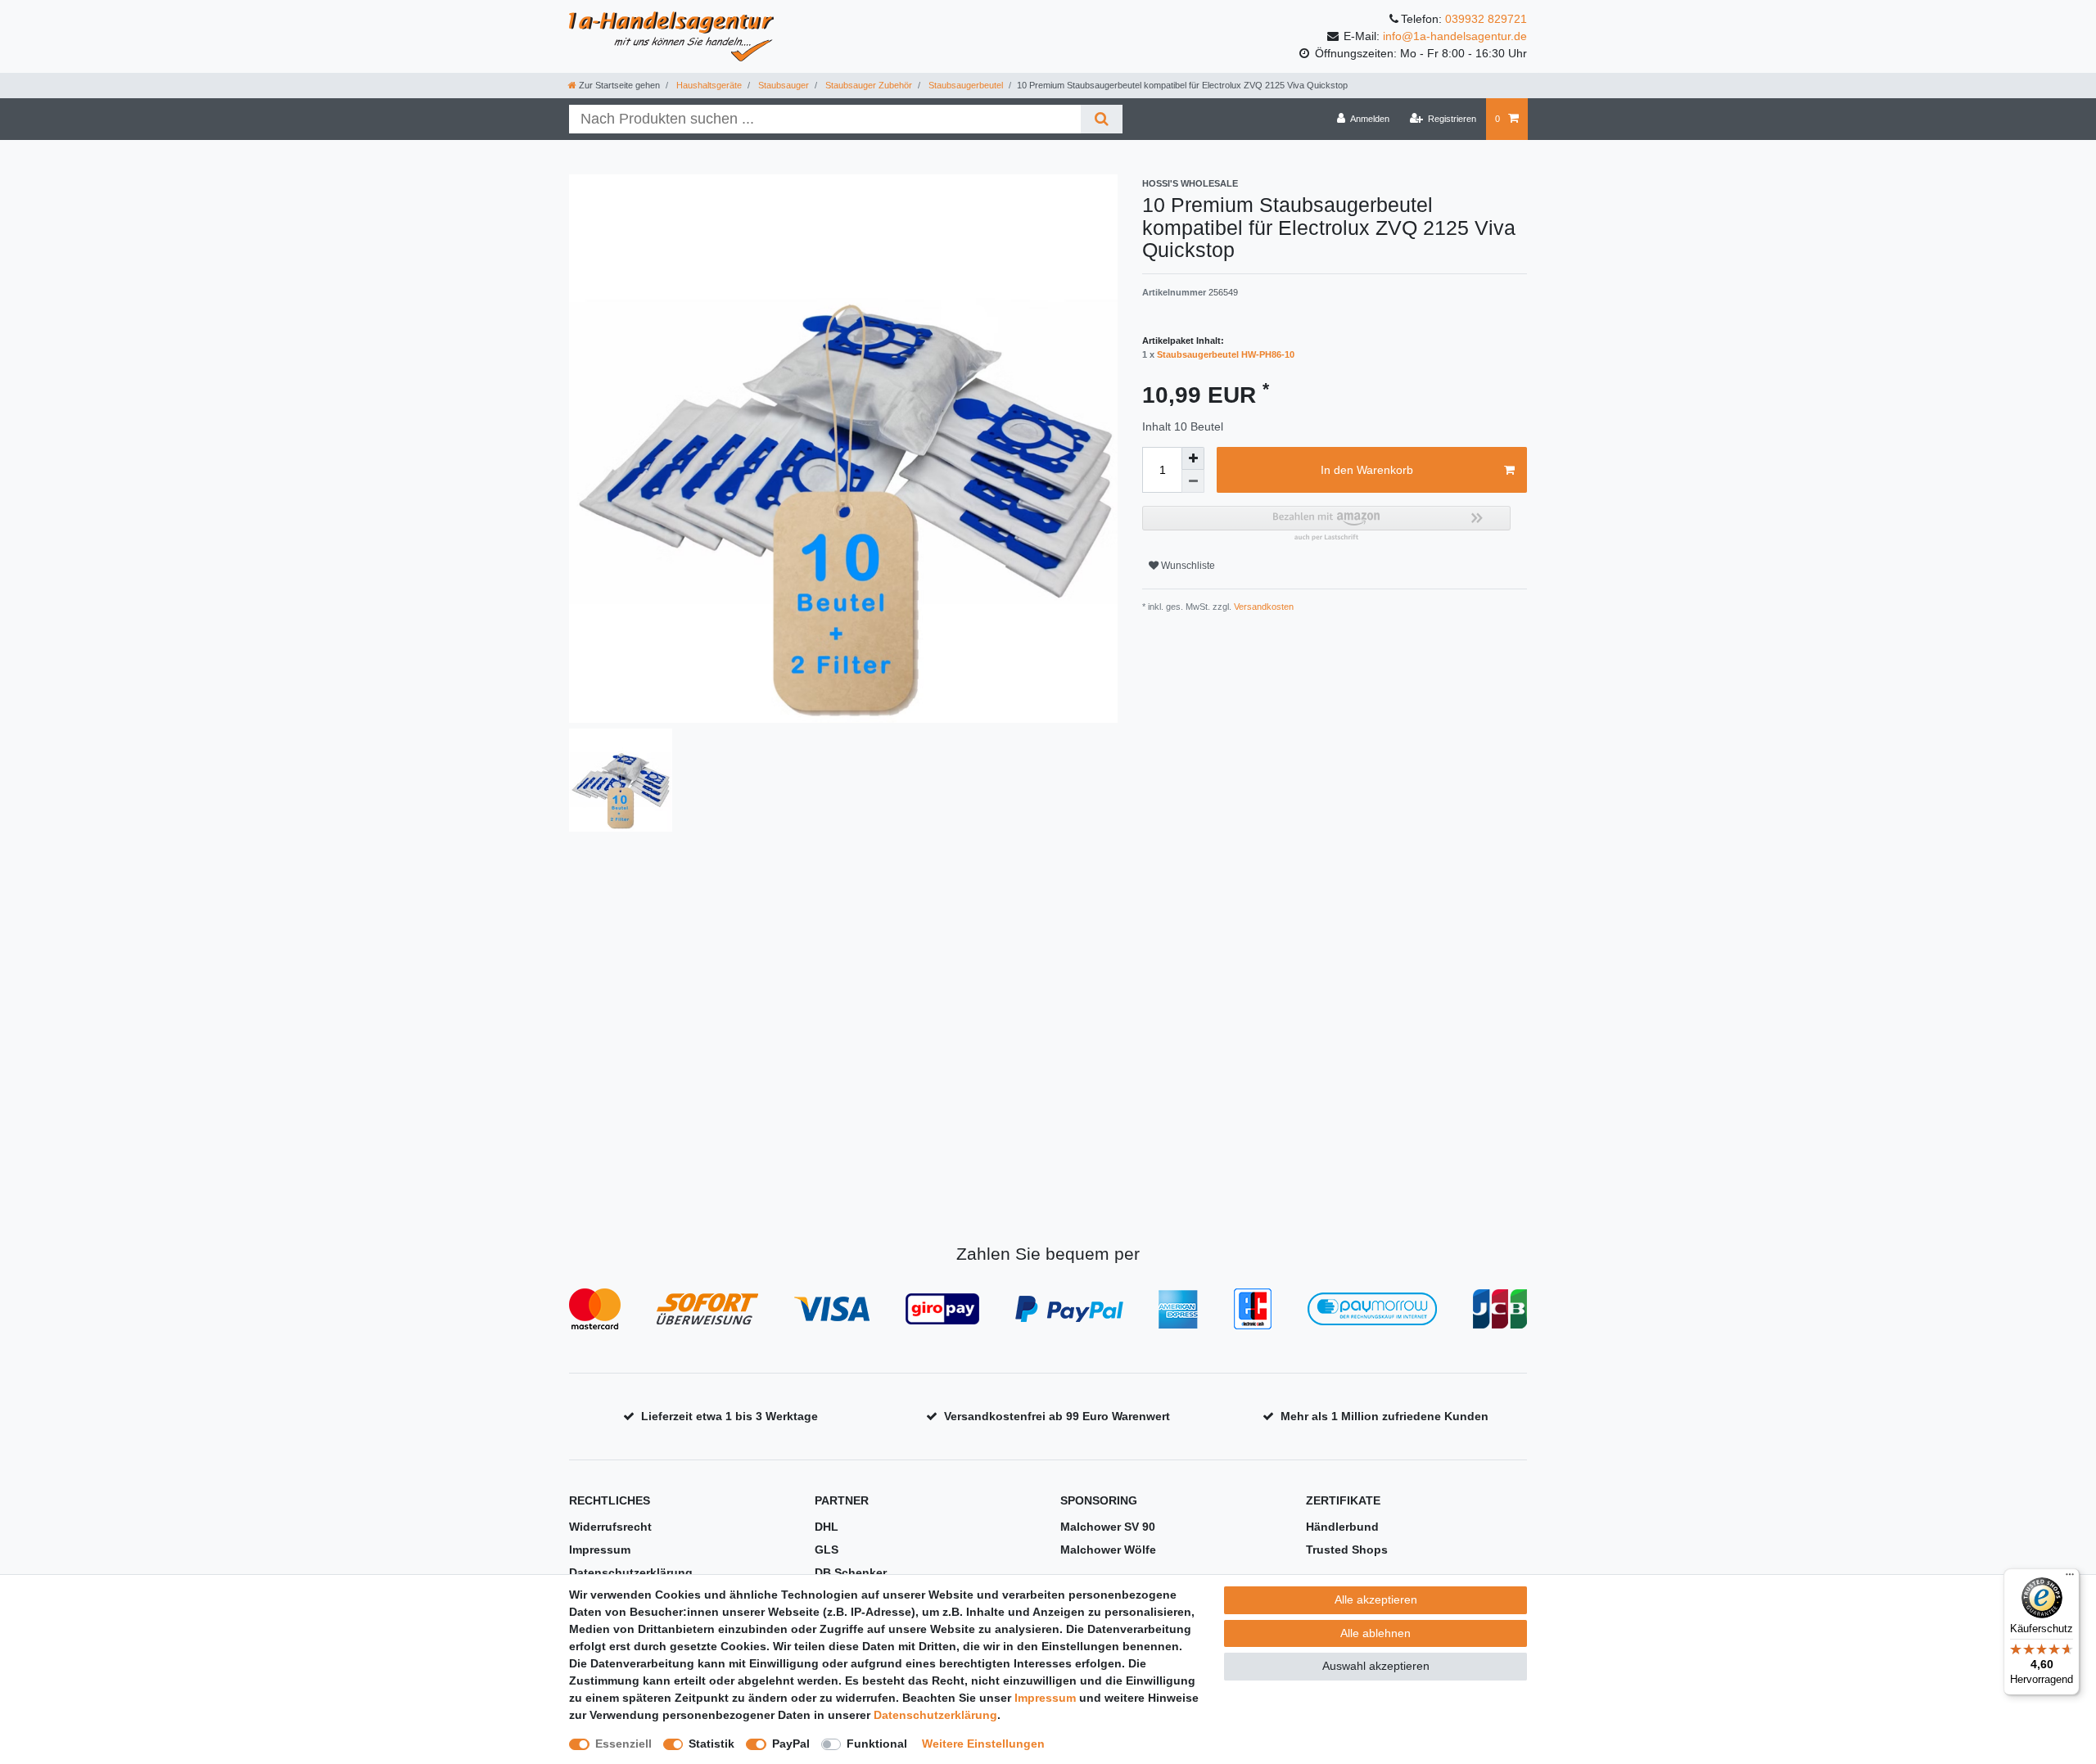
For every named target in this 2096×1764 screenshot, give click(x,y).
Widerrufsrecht (610, 1527)
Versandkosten (1263, 607)
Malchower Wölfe (1108, 1550)
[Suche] (1102, 119)
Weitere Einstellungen (983, 1744)
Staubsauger (782, 85)
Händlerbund (1342, 1527)
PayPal (791, 1744)
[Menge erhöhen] (1193, 458)
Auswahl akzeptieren (1376, 1666)
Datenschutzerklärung (631, 1572)
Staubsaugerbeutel (964, 85)
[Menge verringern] (1193, 481)
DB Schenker (851, 1572)
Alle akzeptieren (1376, 1599)
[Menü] (2070, 1578)
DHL (827, 1527)
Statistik (711, 1744)
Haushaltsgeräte (708, 85)
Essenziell (623, 1744)
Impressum (600, 1550)
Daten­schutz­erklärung (935, 1715)
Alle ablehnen (1375, 1633)
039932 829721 (1486, 19)
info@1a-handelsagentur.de (1455, 36)
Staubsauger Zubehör (867, 85)
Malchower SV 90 (1108, 1527)
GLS (827, 1550)
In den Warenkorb (1367, 470)
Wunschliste (1187, 566)
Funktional (877, 1744)
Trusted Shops (1347, 1550)
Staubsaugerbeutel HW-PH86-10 (1226, 354)
